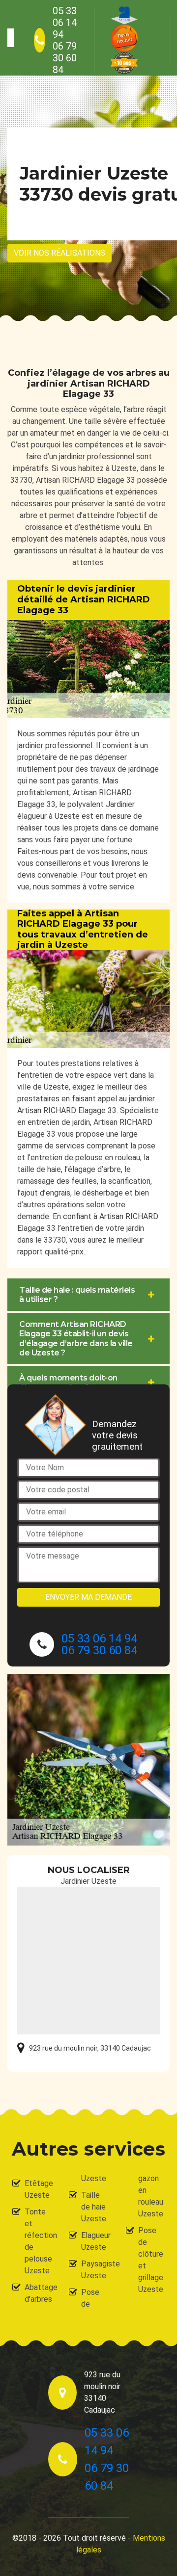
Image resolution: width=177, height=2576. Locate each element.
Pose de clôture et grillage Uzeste (151, 2260)
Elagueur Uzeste (94, 2241)
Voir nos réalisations (59, 253)
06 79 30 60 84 (65, 58)
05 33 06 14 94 (65, 23)
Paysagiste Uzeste (94, 2270)
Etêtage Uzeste (38, 2189)
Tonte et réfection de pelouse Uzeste (38, 2241)
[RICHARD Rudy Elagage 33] (11, 38)
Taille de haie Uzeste (94, 2207)
